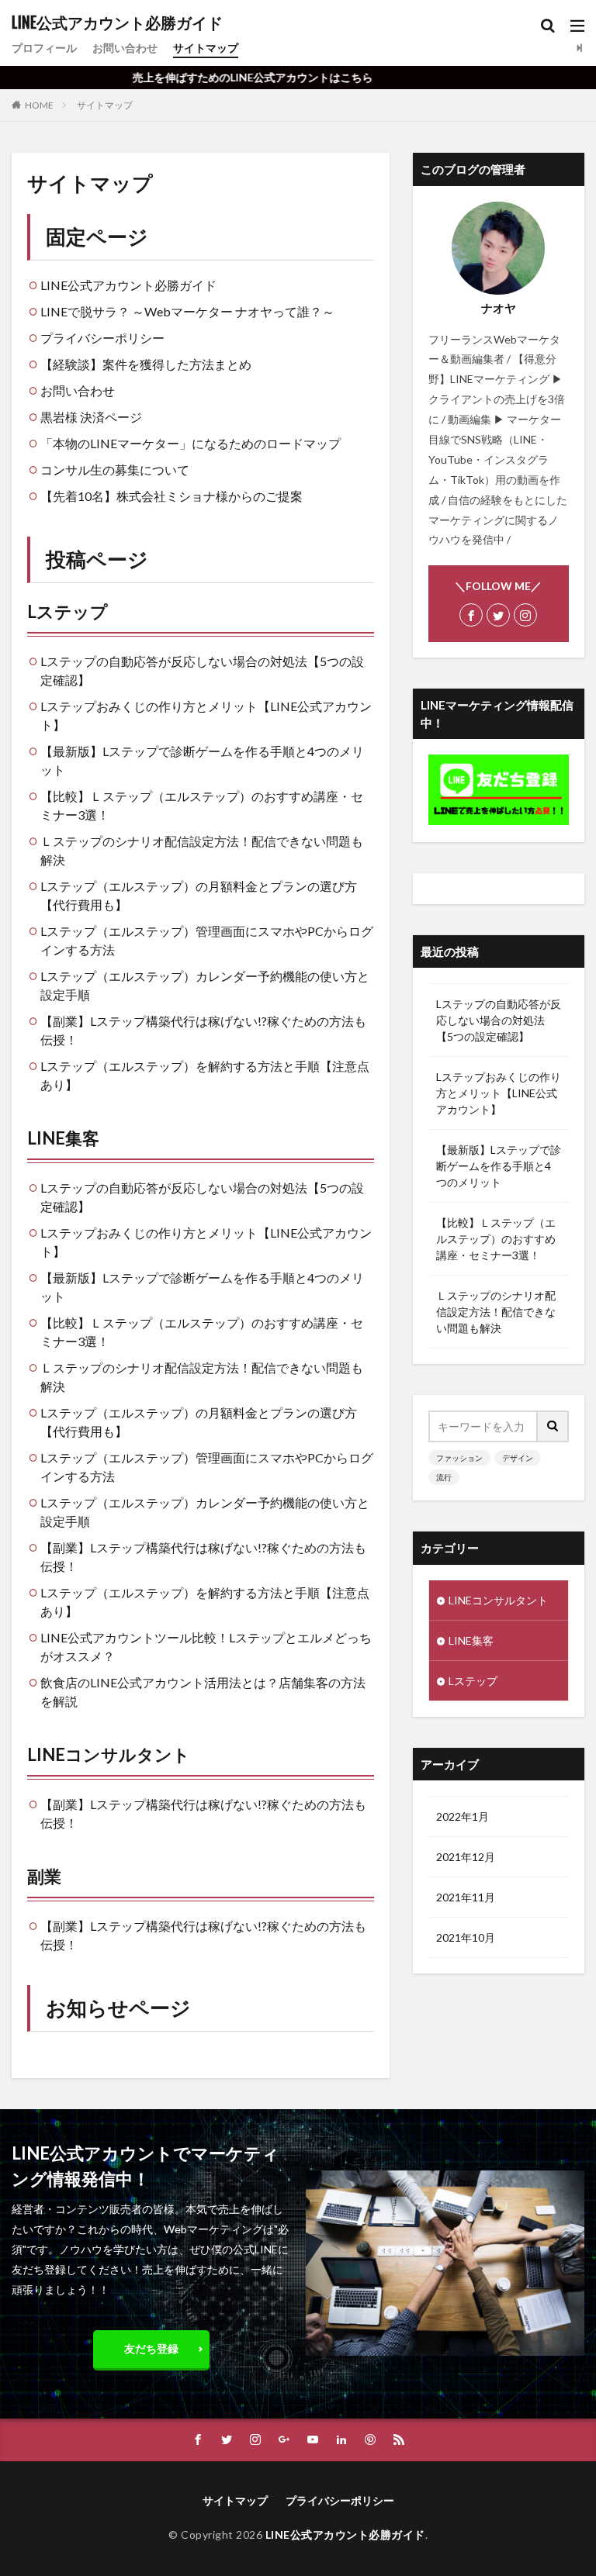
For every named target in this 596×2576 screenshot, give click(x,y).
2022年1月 (463, 1816)
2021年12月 (466, 1857)
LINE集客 (63, 1138)
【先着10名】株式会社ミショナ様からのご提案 (172, 496)
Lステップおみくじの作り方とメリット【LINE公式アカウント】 (499, 1093)
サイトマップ (206, 48)
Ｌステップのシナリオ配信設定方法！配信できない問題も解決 (496, 1312)
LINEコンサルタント (109, 1754)
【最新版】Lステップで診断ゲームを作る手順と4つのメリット (499, 1166)
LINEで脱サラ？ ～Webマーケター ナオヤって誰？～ (187, 311)
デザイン (518, 1458)
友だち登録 (151, 2348)
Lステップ (68, 611)
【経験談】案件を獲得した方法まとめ (146, 364)
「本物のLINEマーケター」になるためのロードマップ (191, 443)
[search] (553, 1426)
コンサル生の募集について (115, 470)
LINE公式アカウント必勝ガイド (117, 23)
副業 (44, 1876)
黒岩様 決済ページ (91, 417)
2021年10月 (466, 1937)
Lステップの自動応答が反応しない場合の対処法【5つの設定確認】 (499, 1020)
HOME (39, 105)
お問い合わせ (125, 48)
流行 (444, 1477)
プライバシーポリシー (102, 338)
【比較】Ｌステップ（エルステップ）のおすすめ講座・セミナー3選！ (496, 1239)
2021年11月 (466, 1897)
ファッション (459, 1458)
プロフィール (44, 48)
